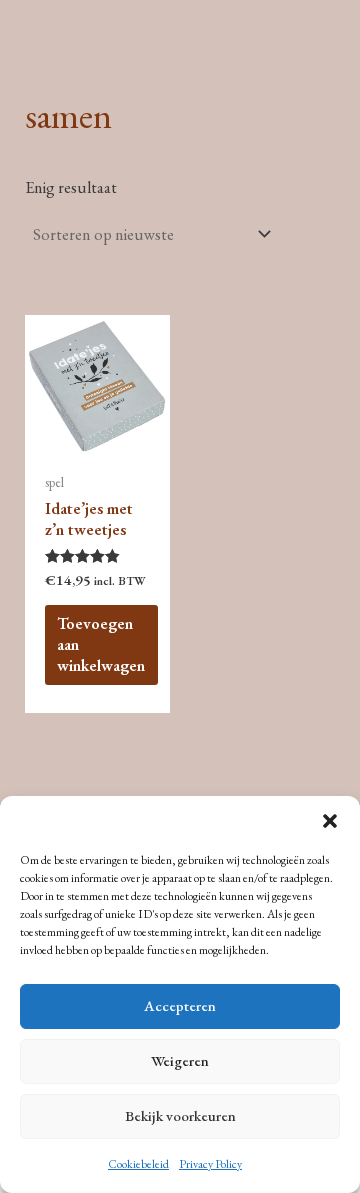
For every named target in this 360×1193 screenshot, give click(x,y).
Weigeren (180, 1060)
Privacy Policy (210, 1164)
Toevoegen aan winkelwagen (101, 644)
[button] (330, 821)
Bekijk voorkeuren (180, 1115)
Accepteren (180, 1005)
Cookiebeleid (138, 1164)
